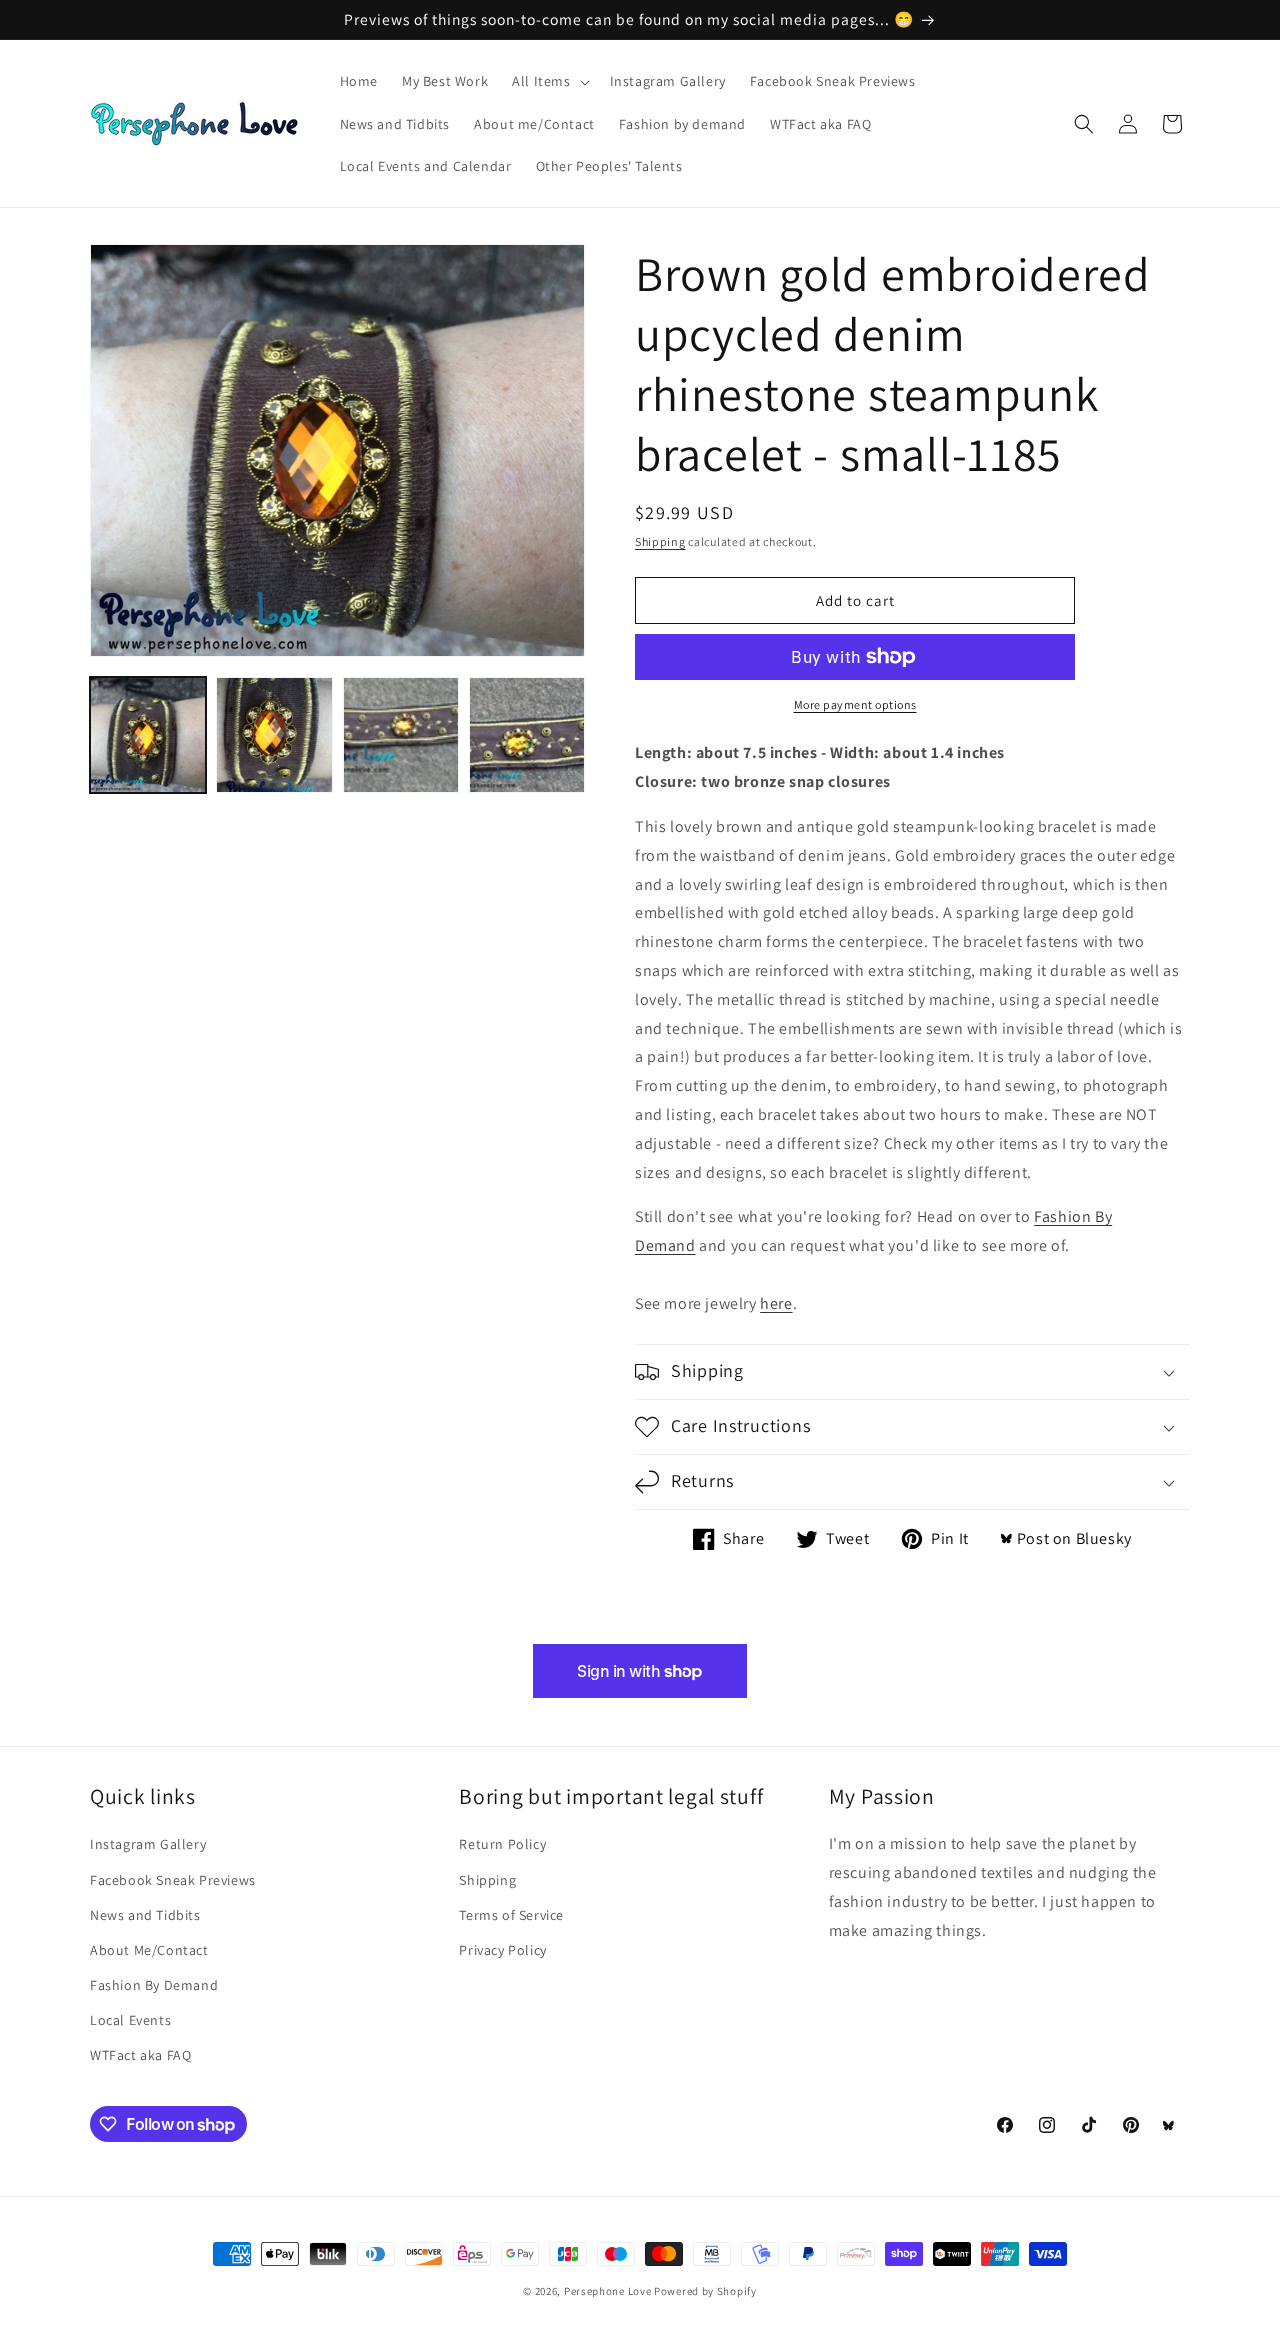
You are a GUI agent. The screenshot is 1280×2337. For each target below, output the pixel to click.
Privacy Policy (502, 1950)
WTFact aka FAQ (140, 2055)
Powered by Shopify (705, 2291)
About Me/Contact (149, 1950)
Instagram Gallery (148, 1844)
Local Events (130, 2020)
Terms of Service (511, 1915)
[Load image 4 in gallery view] (527, 735)
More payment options (855, 704)
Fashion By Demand (154, 1985)
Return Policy (502, 1844)
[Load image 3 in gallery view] (401, 735)
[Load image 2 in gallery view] (274, 735)
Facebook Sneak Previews (173, 1880)
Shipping (660, 541)
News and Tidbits (145, 1915)
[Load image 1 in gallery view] (148, 735)
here (776, 1303)
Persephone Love (608, 2291)
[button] (548, 81)
